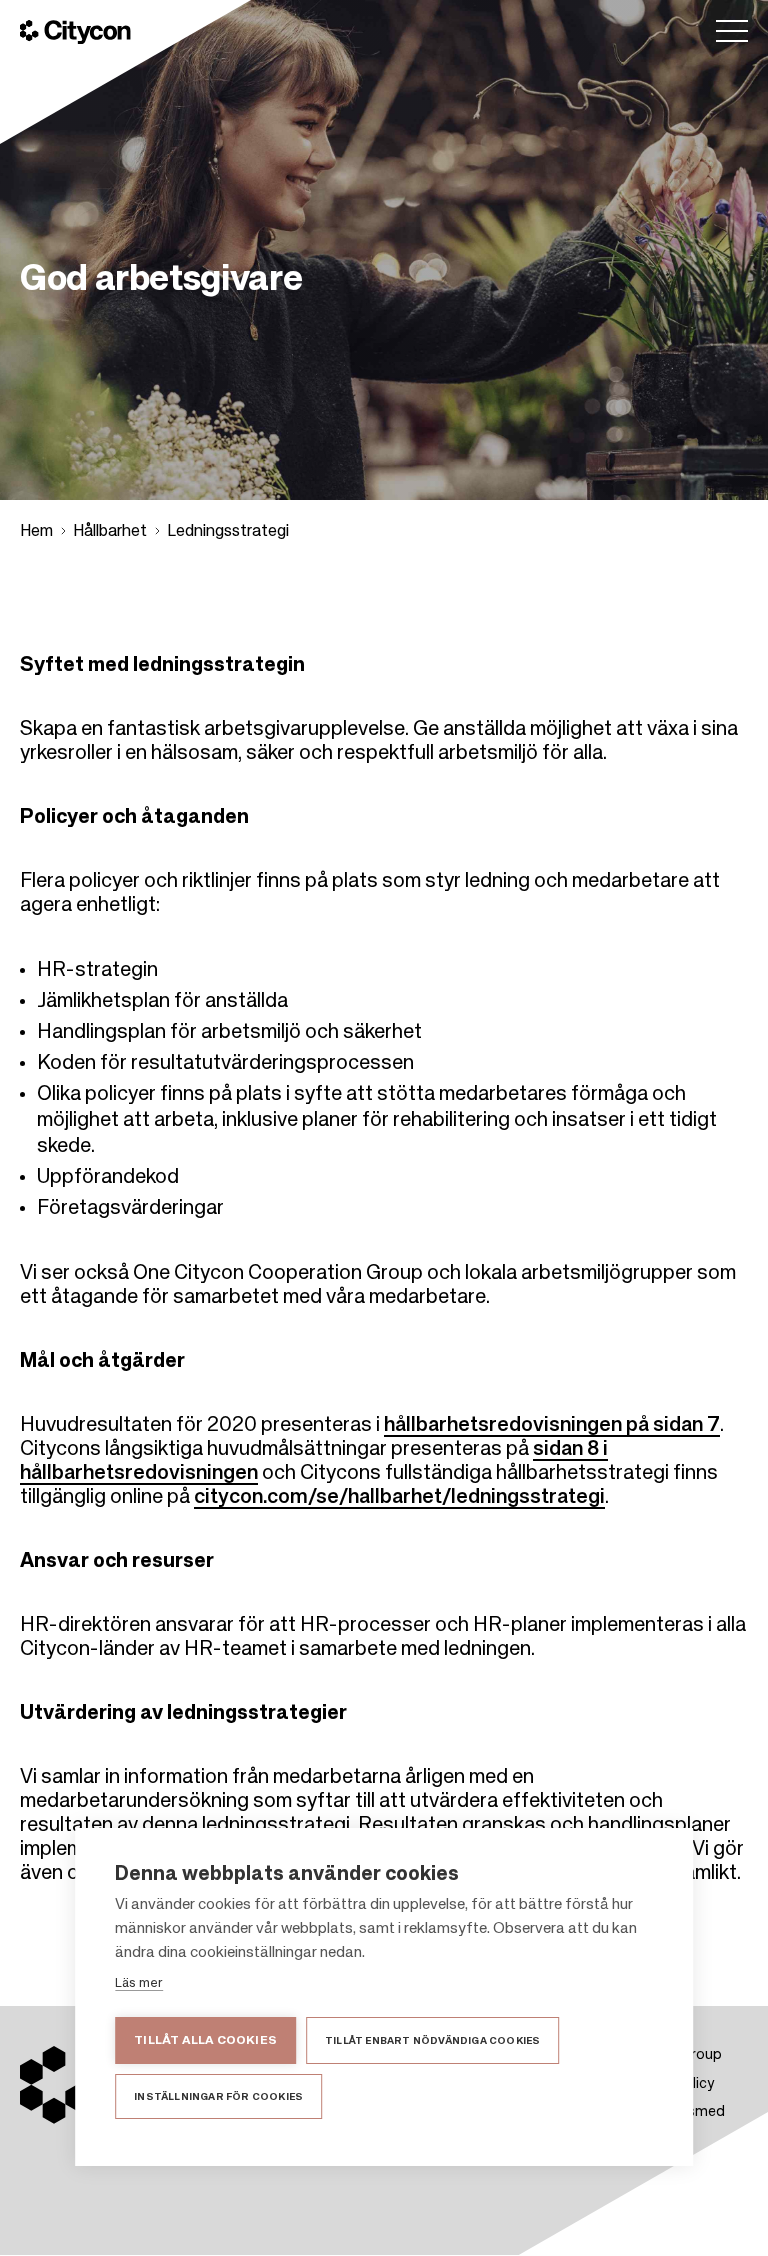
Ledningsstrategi (228, 532)
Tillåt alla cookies (205, 2041)
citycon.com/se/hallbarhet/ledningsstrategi (399, 1498)
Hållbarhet (110, 532)
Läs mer (139, 1983)
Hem (36, 532)
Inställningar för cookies (218, 2097)
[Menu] (732, 31)
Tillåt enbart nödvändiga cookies (432, 2041)
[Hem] (75, 32)
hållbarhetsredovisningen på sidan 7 (552, 1426)
